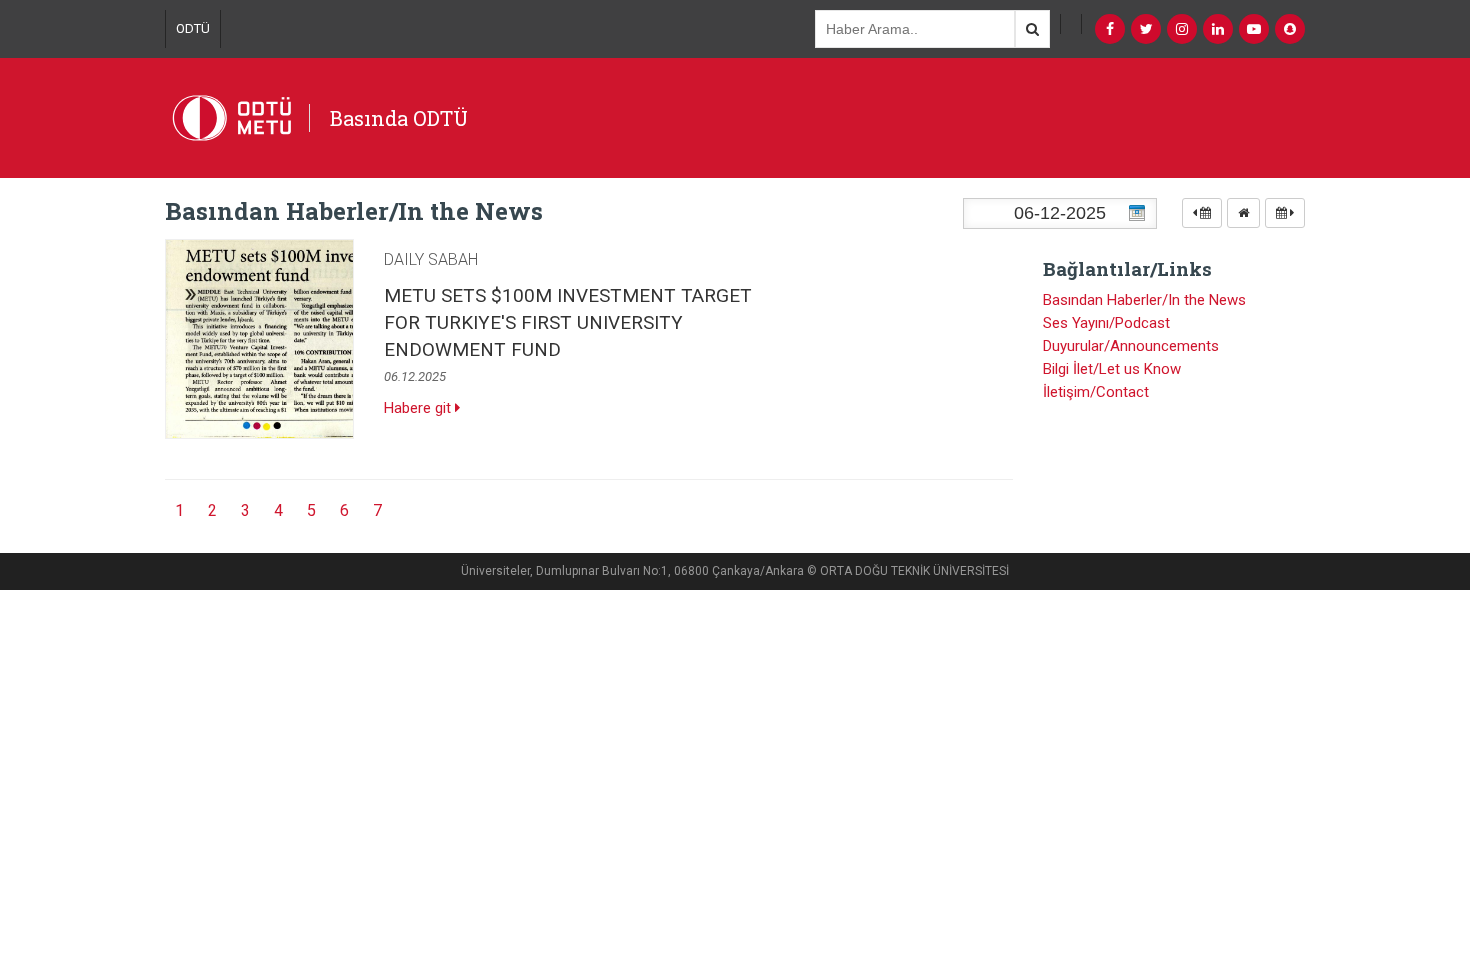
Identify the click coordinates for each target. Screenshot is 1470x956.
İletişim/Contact (1096, 392)
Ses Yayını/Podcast (1106, 323)
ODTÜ (193, 28)
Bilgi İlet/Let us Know (1112, 369)
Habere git (419, 408)
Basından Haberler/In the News (1144, 300)
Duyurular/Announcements (1131, 346)
